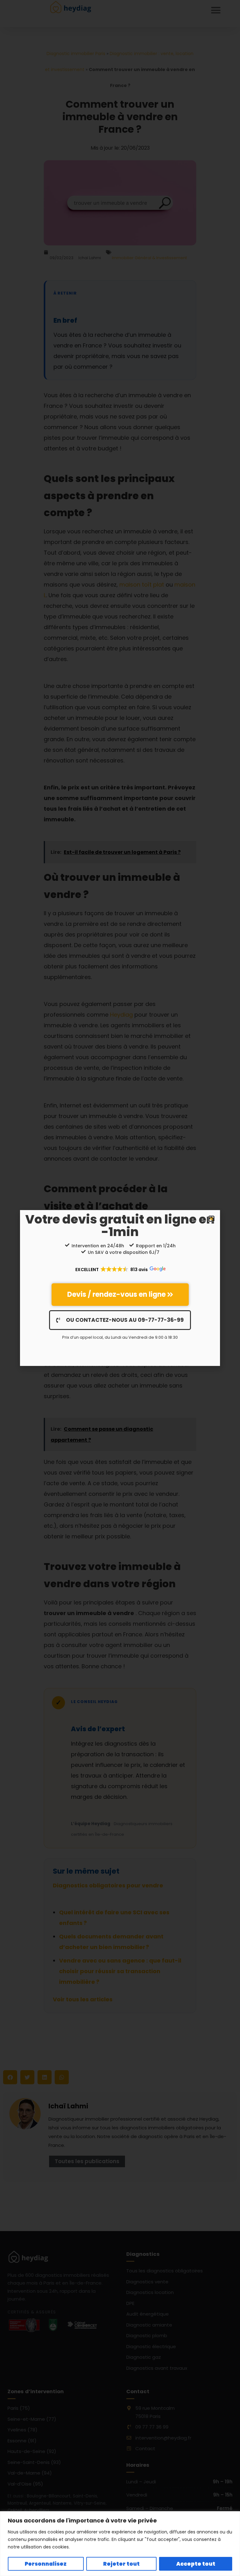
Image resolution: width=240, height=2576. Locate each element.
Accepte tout (196, 2564)
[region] (120, 2544)
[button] (211, 1219)
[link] (120, 1295)
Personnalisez (46, 2564)
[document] (120, 1288)
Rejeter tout (121, 2564)
